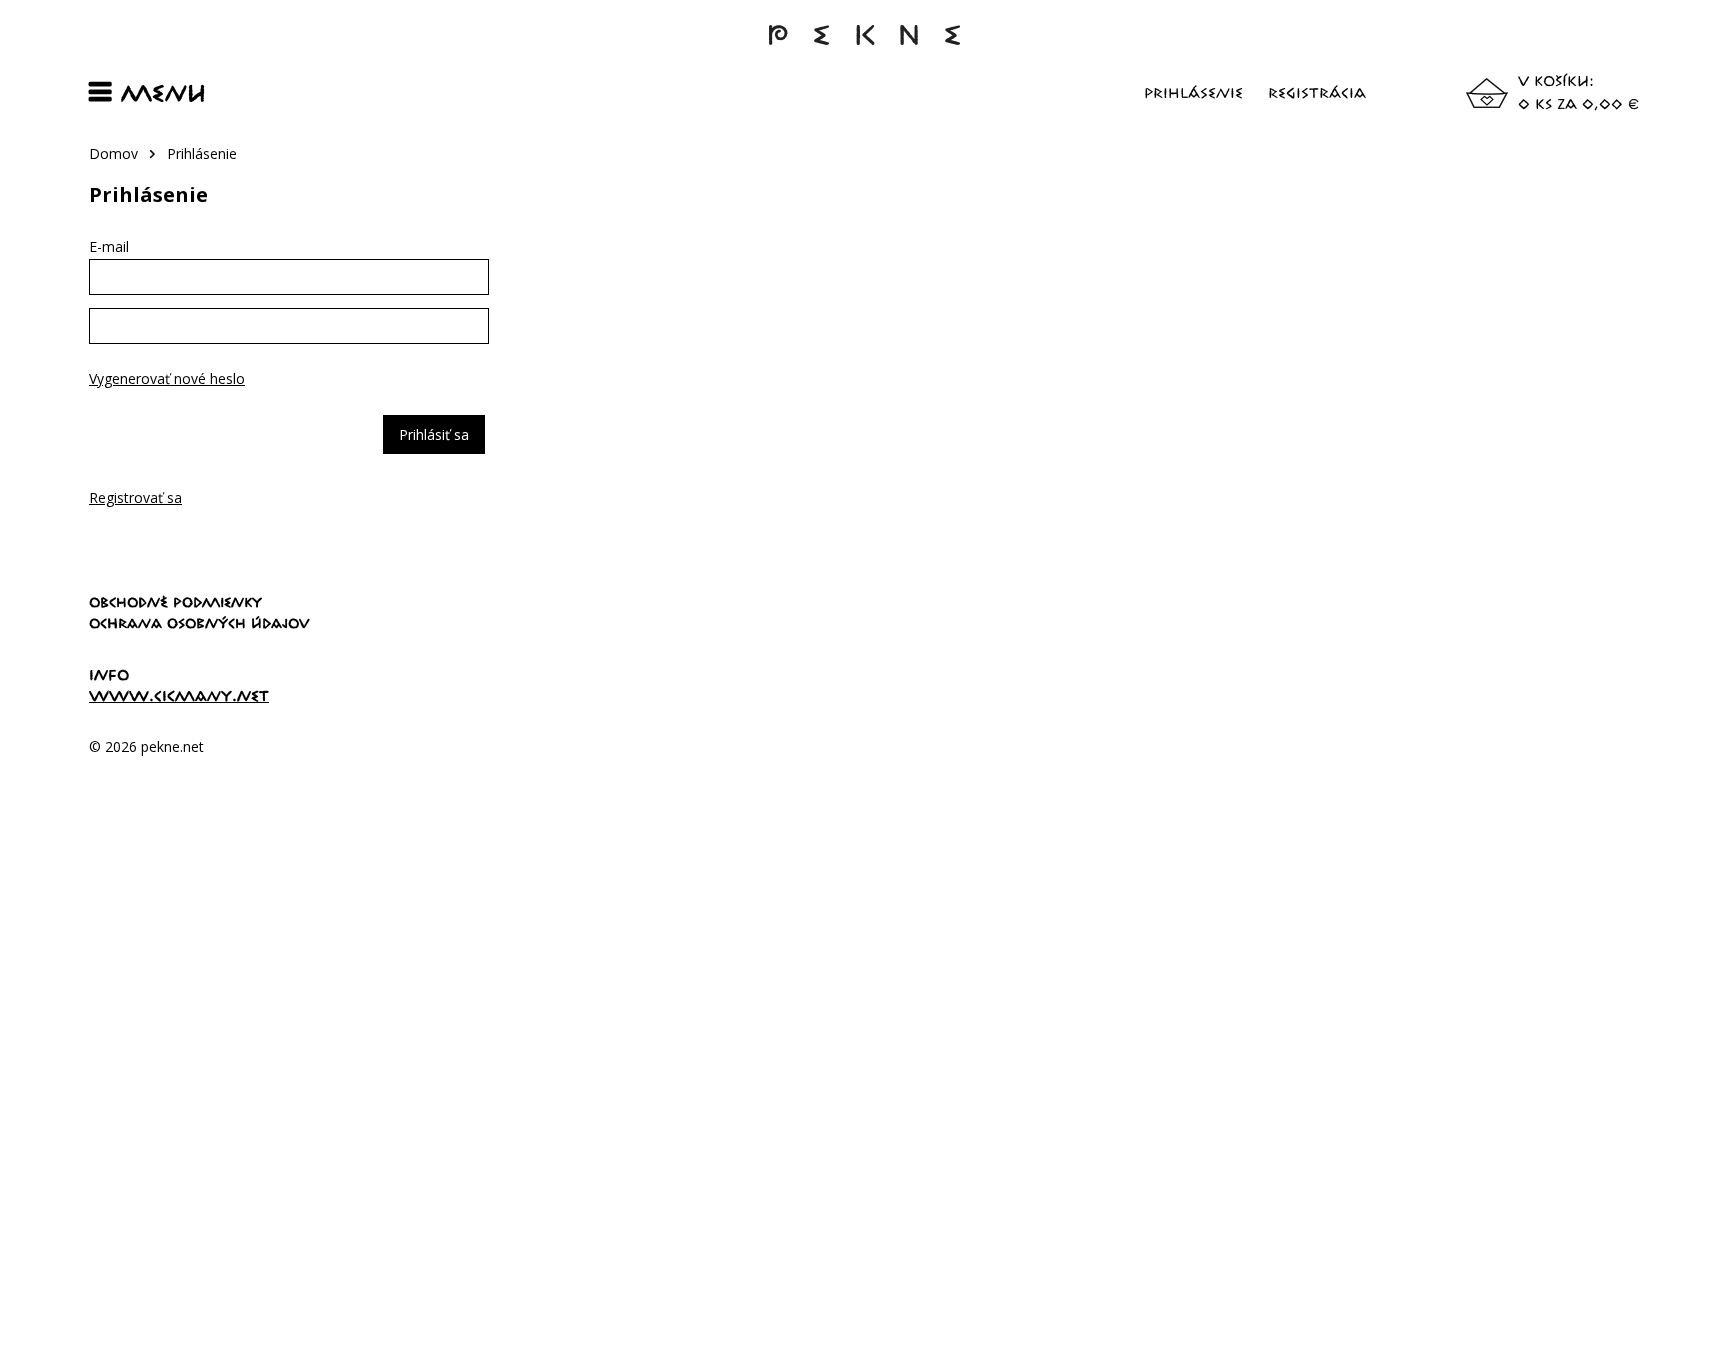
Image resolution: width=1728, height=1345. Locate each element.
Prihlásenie (1193, 92)
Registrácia (1317, 92)
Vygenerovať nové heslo (167, 378)
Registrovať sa (135, 497)
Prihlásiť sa (434, 434)
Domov (113, 153)
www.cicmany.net (179, 695)
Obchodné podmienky (175, 602)
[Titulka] (864, 44)
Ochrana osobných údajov (199, 623)
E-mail (109, 246)
